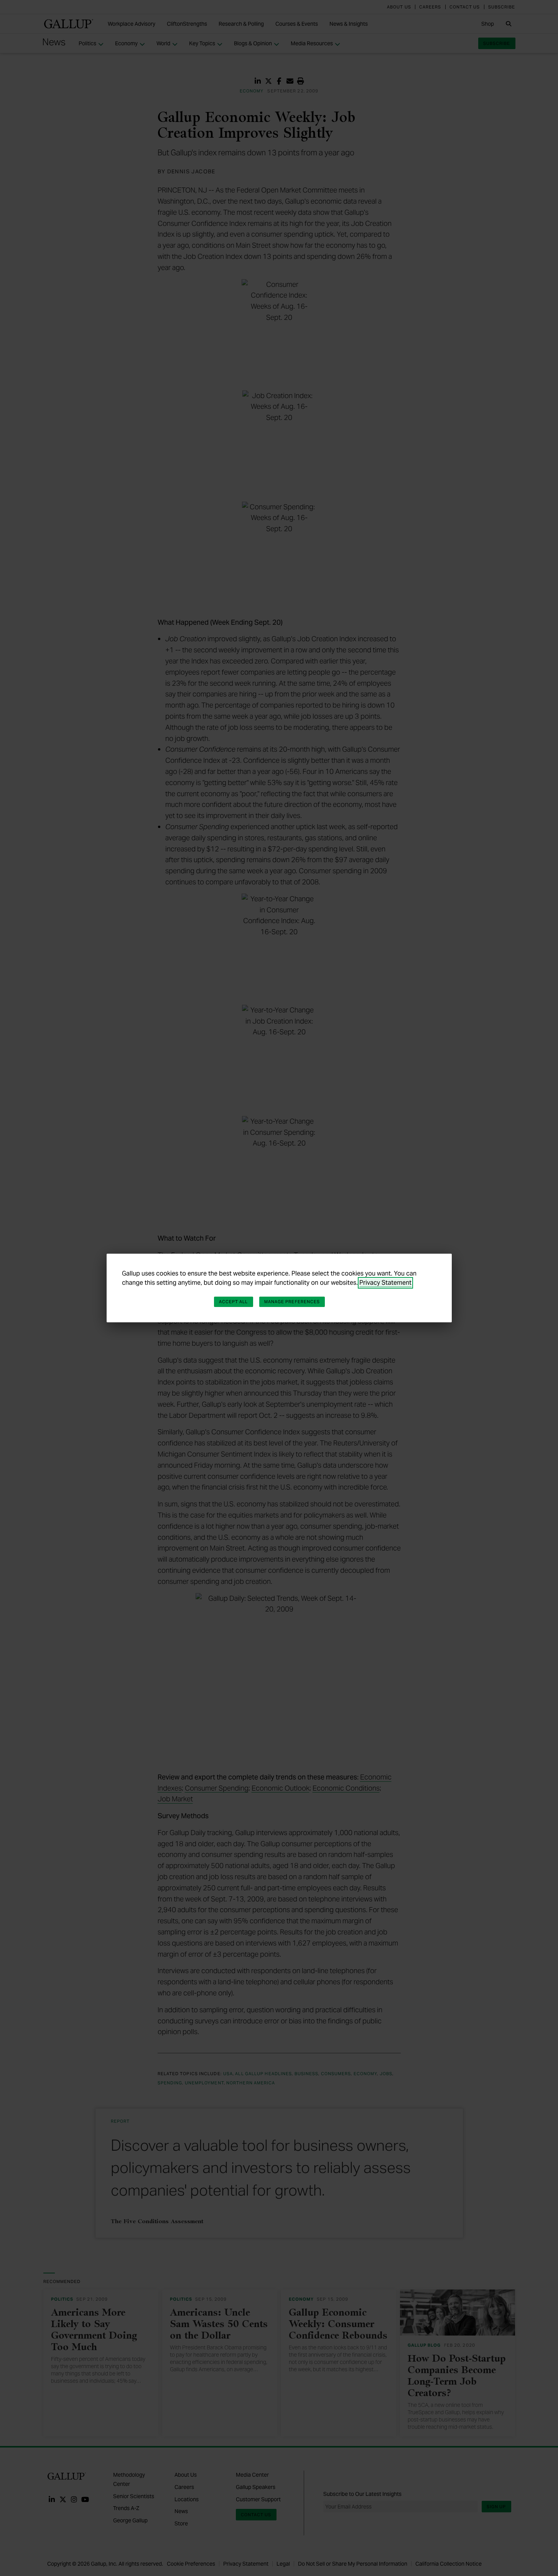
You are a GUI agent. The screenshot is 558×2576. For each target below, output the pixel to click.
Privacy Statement (385, 1283)
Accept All (234, 1302)
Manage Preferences (292, 1302)
